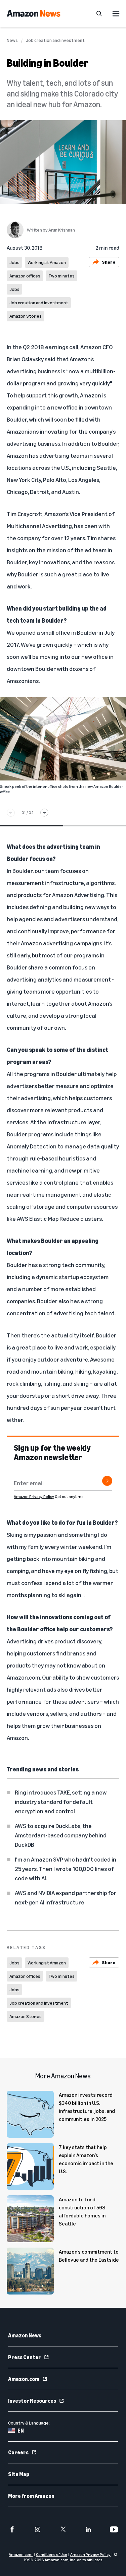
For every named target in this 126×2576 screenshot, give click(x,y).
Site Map (19, 2474)
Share (109, 262)
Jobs (14, 262)
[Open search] (99, 13)
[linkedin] (88, 2529)
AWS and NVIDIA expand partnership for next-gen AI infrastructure (66, 1897)
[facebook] (12, 2529)
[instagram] (38, 2529)
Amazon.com (24, 2379)
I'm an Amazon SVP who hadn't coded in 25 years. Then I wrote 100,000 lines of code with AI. (66, 1869)
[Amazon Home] (33, 13)
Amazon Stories (26, 316)
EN (21, 2431)
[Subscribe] (107, 1481)
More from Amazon (31, 2496)
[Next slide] (44, 813)
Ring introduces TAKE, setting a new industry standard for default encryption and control (61, 1802)
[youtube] (114, 2529)
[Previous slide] (11, 813)
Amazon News (25, 2335)
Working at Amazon (47, 262)
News (12, 40)
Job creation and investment (55, 40)
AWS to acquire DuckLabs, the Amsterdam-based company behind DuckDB (61, 1835)
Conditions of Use (52, 2554)
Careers (18, 2452)
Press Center (25, 2357)
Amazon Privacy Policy (34, 1496)
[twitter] (63, 2529)
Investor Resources (32, 2401)
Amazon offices (25, 276)
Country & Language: (29, 2423)
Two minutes (61, 276)
